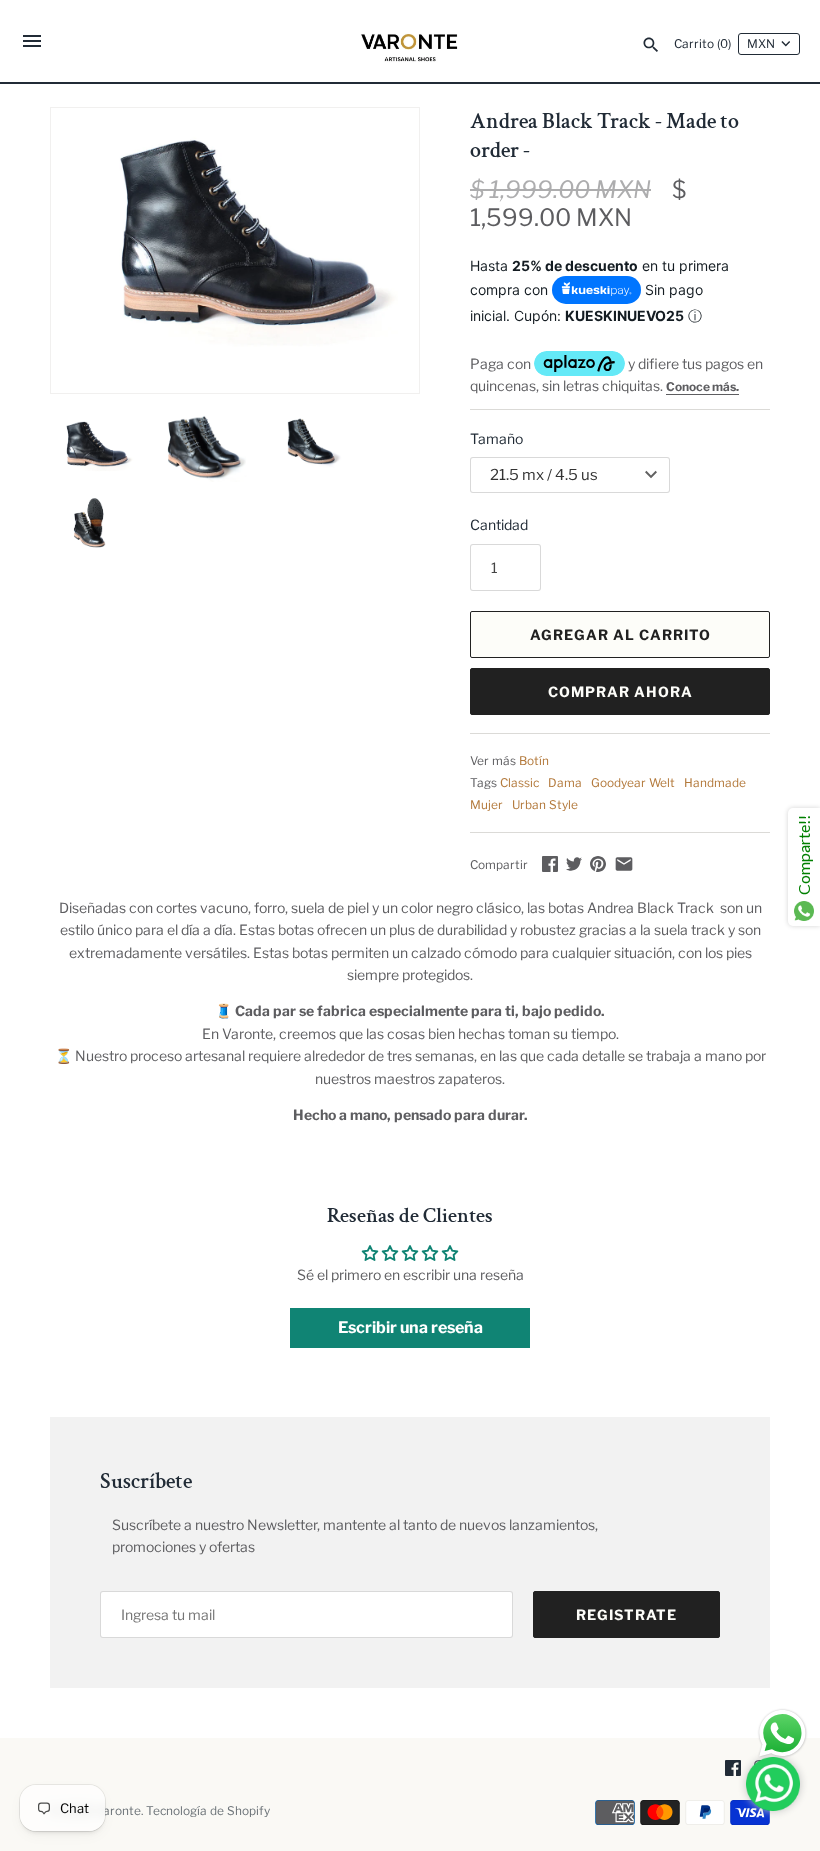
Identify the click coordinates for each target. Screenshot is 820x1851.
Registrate (626, 1614)
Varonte (118, 1811)
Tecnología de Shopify (208, 1811)
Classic (519, 783)
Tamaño (496, 438)
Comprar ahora (620, 691)
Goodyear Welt (633, 783)
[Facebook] (733, 1769)
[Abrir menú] (32, 43)
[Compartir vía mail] (624, 863)
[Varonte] (410, 41)
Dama (565, 783)
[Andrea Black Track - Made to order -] (235, 249)
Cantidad (499, 524)
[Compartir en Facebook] (550, 863)
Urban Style (545, 805)
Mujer (486, 805)
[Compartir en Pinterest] (598, 863)
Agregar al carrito (620, 634)
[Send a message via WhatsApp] (782, 1733)
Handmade (715, 783)
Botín (534, 761)
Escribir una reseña (410, 1327)
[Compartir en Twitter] (574, 863)
